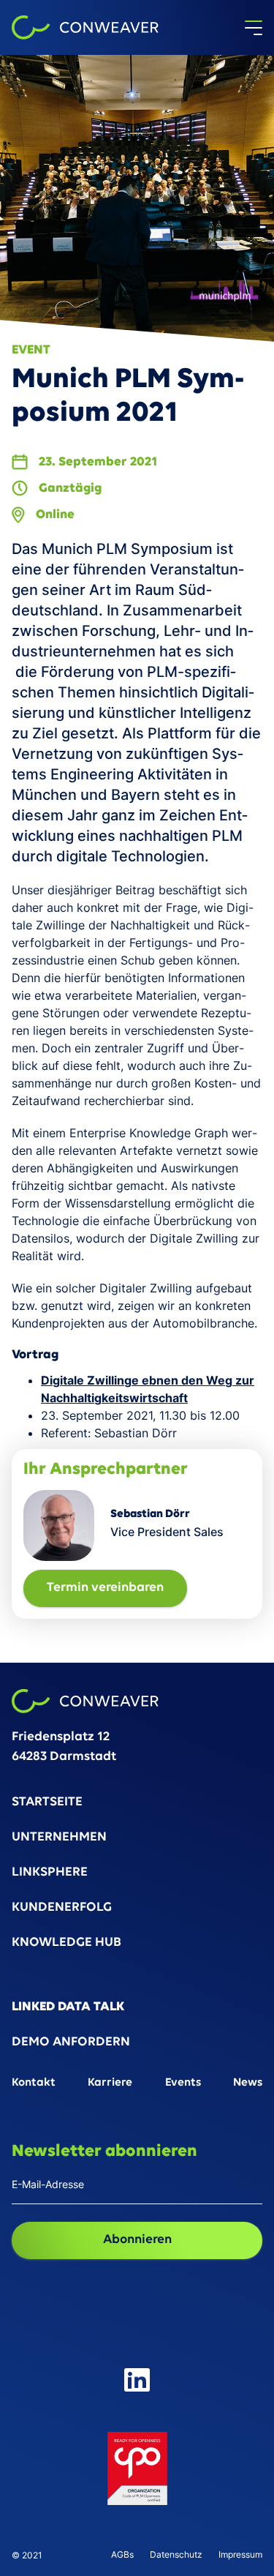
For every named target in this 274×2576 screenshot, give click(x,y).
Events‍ (183, 2083)
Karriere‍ (110, 2083)
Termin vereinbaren (105, 1588)
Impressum (240, 2555)
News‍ (248, 2083)
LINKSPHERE (50, 1873)
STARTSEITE (47, 1803)
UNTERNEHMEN (59, 1838)
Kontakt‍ (34, 2083)
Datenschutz (176, 2555)
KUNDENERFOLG (62, 1908)
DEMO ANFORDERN (71, 2043)
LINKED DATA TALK (68, 2008)
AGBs (122, 2555)
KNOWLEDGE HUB (66, 1943)
